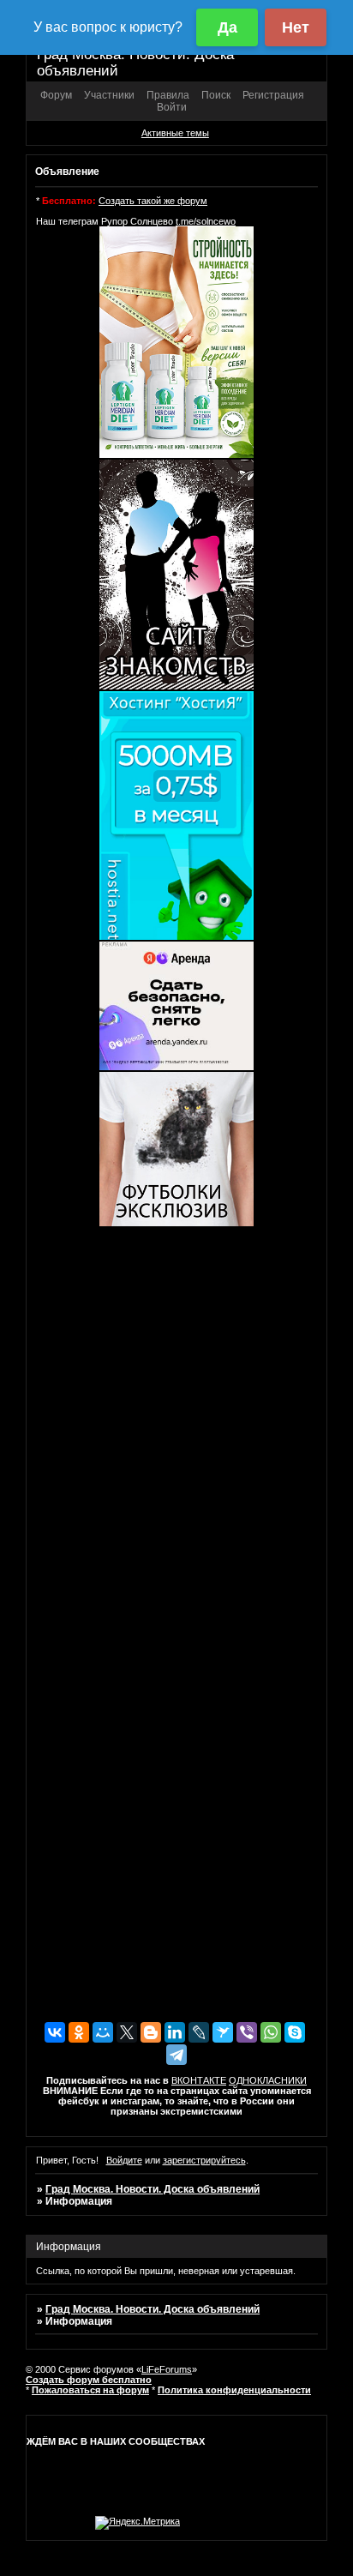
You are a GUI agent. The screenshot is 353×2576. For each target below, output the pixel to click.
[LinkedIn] (175, 2032)
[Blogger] (151, 2032)
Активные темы (175, 133)
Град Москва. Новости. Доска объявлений (153, 2189)
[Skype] (295, 2032)
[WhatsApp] (271, 2032)
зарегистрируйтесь (204, 2160)
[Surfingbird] (223, 2032)
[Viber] (247, 2032)
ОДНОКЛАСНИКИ (268, 2080)
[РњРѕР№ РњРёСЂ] (103, 2032)
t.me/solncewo (206, 221)
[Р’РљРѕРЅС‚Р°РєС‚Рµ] (55, 2032)
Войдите (124, 2160)
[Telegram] (176, 2055)
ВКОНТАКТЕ (199, 2080)
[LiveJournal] (199, 2032)
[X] (127, 2032)
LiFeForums (167, 2369)
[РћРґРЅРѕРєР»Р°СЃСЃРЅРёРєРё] (79, 2032)
